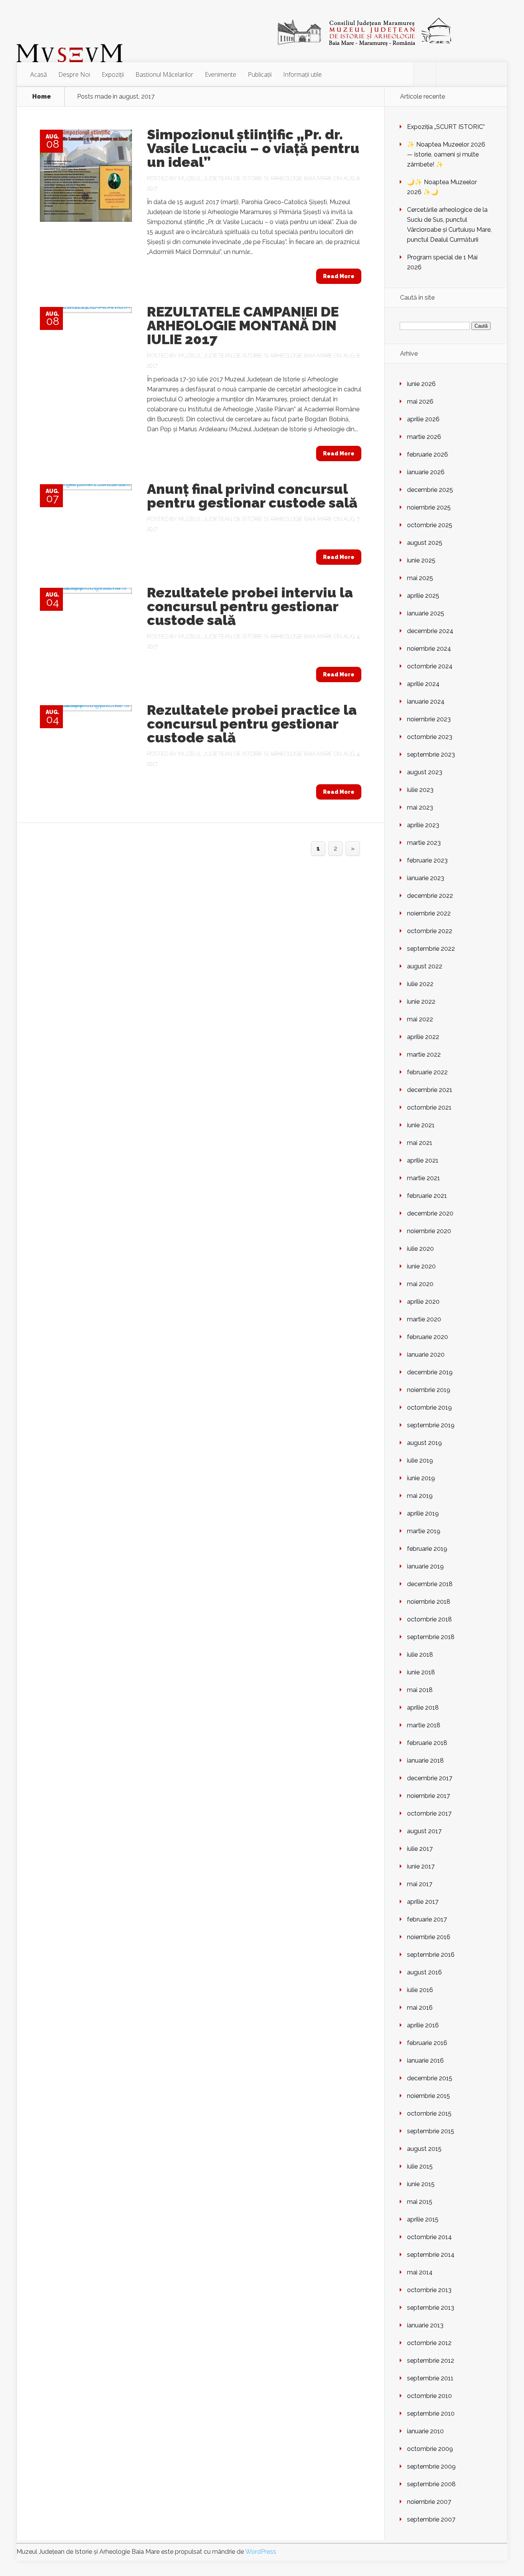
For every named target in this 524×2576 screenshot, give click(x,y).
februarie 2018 (427, 1743)
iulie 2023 (420, 790)
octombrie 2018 (429, 1619)
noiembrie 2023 (429, 719)
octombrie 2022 (430, 931)
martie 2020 (424, 1319)
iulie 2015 (420, 2166)
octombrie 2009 (430, 2449)
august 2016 (424, 1972)
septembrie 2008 (431, 2484)
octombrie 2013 (429, 2290)
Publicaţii (260, 74)
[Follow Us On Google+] (448, 74)
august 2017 (424, 1831)
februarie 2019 (427, 1549)
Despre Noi (74, 74)
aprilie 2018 (423, 1708)
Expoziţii (113, 74)
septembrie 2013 (431, 2308)
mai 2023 (420, 807)
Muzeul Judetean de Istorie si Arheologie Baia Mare (255, 178)
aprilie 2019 (423, 1513)
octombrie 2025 (430, 525)
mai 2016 (420, 2008)
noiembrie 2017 (428, 1796)
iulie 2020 (420, 1249)
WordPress (261, 2552)
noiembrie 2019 (429, 1390)
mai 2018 (420, 1690)
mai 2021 (420, 1143)
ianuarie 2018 (425, 1760)
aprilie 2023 (423, 825)
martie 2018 (424, 1725)
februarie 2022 (427, 1072)
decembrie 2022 (430, 896)
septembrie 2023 (431, 754)
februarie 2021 (427, 1196)
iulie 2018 (420, 1655)
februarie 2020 (428, 1337)
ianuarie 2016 (425, 2061)
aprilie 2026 (423, 419)
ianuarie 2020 (426, 1355)
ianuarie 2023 (426, 878)
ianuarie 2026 (426, 472)
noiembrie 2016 (429, 1937)
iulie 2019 (420, 1460)
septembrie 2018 (431, 1637)
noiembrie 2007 (429, 2502)
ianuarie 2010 (425, 2431)
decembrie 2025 (430, 490)
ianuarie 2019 (425, 1566)
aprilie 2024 (423, 684)
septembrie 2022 (431, 949)
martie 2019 (424, 1531)
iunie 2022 (421, 1002)
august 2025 (425, 543)
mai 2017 (420, 1884)
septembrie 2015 (431, 2131)
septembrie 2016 (431, 1955)
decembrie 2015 (430, 2078)
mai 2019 (420, 1496)
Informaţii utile (302, 74)
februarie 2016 (427, 2043)
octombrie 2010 (429, 2396)
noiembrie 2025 (429, 507)
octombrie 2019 (429, 1408)
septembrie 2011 (430, 2378)
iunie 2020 (421, 1266)
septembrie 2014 (431, 2255)
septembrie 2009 (431, 2466)
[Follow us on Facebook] (425, 74)
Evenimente (221, 74)
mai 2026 (420, 402)
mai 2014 (420, 2272)
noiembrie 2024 (429, 649)
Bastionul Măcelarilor (164, 74)
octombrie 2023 (430, 737)
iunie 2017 (421, 1866)
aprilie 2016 (423, 2025)
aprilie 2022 (423, 1037)
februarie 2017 (427, 1919)
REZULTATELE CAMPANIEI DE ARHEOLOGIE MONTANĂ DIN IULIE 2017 (243, 325)
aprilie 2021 (423, 1160)
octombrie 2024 (430, 666)
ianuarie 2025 (426, 613)
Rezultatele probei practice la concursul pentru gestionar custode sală (252, 724)
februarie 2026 (428, 454)
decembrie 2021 (430, 1090)
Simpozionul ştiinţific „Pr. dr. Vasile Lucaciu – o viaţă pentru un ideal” (253, 148)
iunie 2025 (421, 560)
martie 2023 (424, 843)
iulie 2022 (420, 984)
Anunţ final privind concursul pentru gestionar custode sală (252, 496)
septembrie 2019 (431, 1425)
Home (42, 97)
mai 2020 (420, 1284)
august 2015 (424, 2149)
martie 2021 (423, 1178)
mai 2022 (420, 1019)
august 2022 (425, 966)
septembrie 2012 (431, 2361)
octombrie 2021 (429, 1107)
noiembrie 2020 (429, 1231)
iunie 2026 (421, 384)
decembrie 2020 (430, 1213)
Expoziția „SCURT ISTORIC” (446, 127)
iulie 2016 (420, 1990)
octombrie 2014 (429, 2237)
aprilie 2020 (423, 1302)
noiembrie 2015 (428, 2096)
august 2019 (424, 1443)
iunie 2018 (421, 1672)
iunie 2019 (421, 1478)
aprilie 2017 (423, 1902)
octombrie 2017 (429, 1813)
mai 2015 (420, 2202)
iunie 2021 (421, 1125)
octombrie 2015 (429, 2113)
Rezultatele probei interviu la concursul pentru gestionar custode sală (250, 606)
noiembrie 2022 (429, 913)
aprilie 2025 (423, 596)
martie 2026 (424, 437)
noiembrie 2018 (429, 1602)
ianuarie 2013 (425, 2325)
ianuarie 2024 (426, 702)
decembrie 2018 (430, 1584)
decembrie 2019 (430, 1372)
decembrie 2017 (430, 1778)
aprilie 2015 (423, 2219)
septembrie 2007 (431, 2519)
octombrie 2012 (429, 2343)
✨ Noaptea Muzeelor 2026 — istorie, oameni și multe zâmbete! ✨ (446, 154)
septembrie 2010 (431, 2414)
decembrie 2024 (430, 631)
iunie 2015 (421, 2184)
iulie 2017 (420, 1849)
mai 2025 (420, 578)
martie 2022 (424, 1055)
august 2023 (425, 772)
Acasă (39, 74)
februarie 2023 (427, 860)
